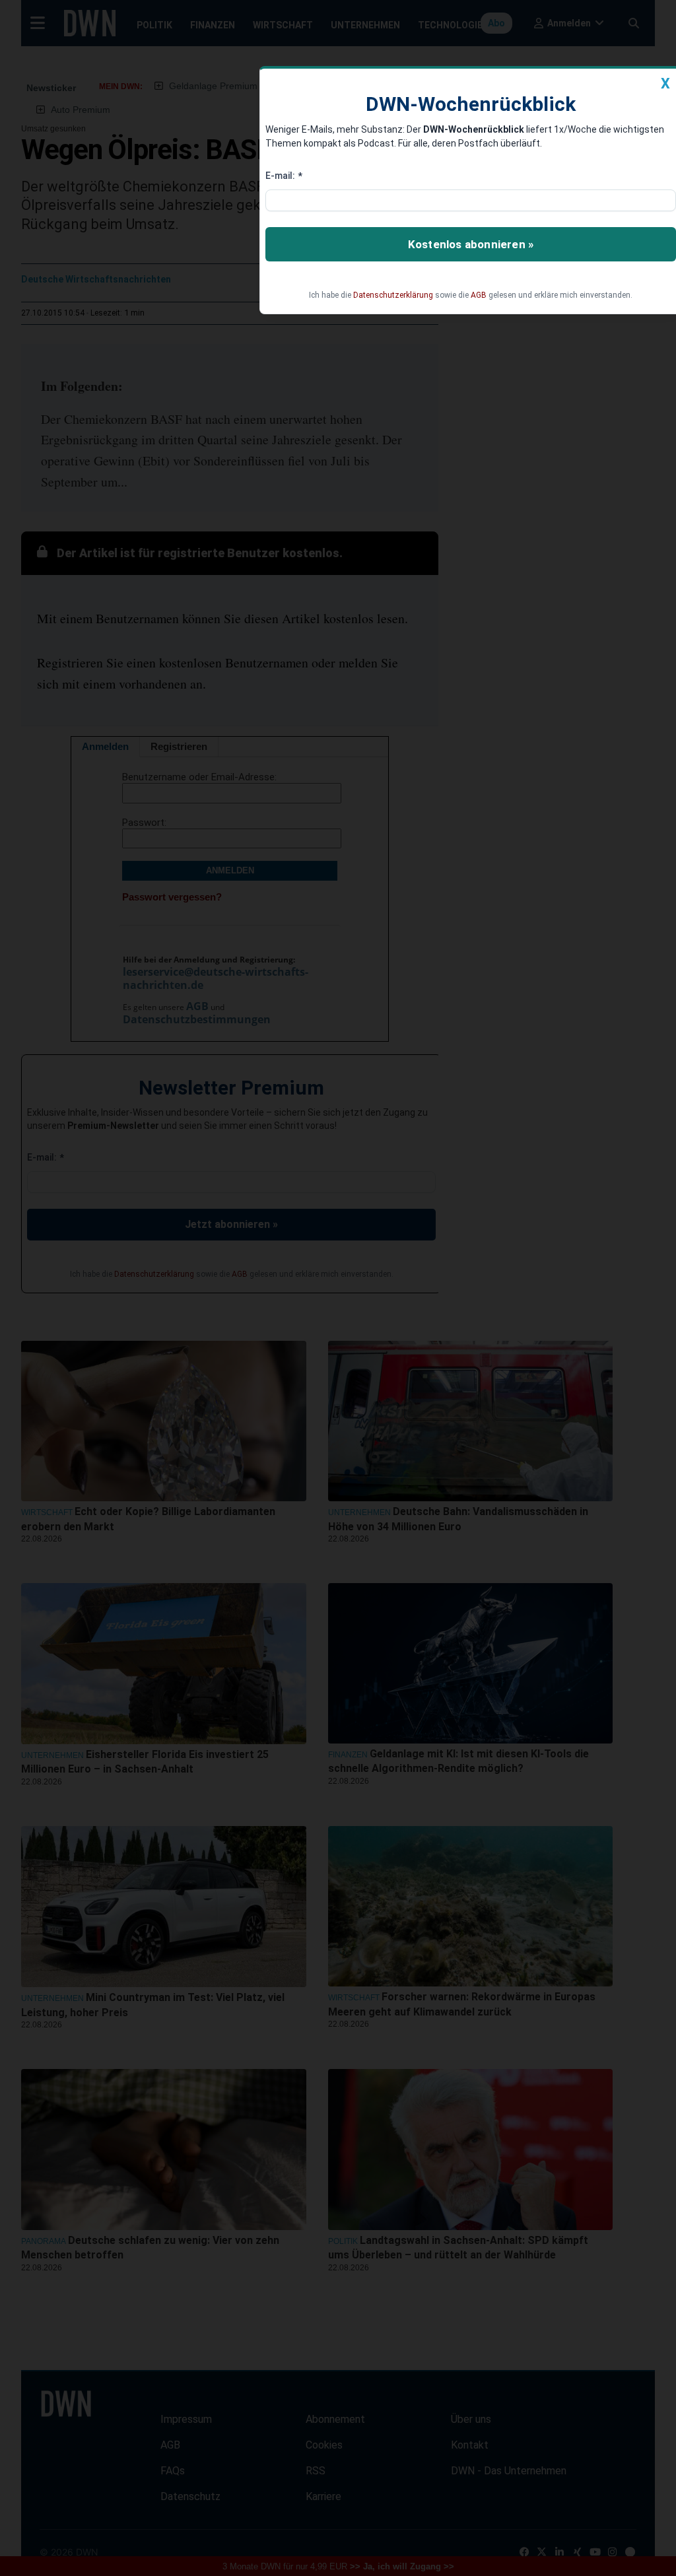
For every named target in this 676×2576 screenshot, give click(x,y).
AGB (479, 295)
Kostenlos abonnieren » (471, 244)
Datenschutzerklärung (393, 295)
